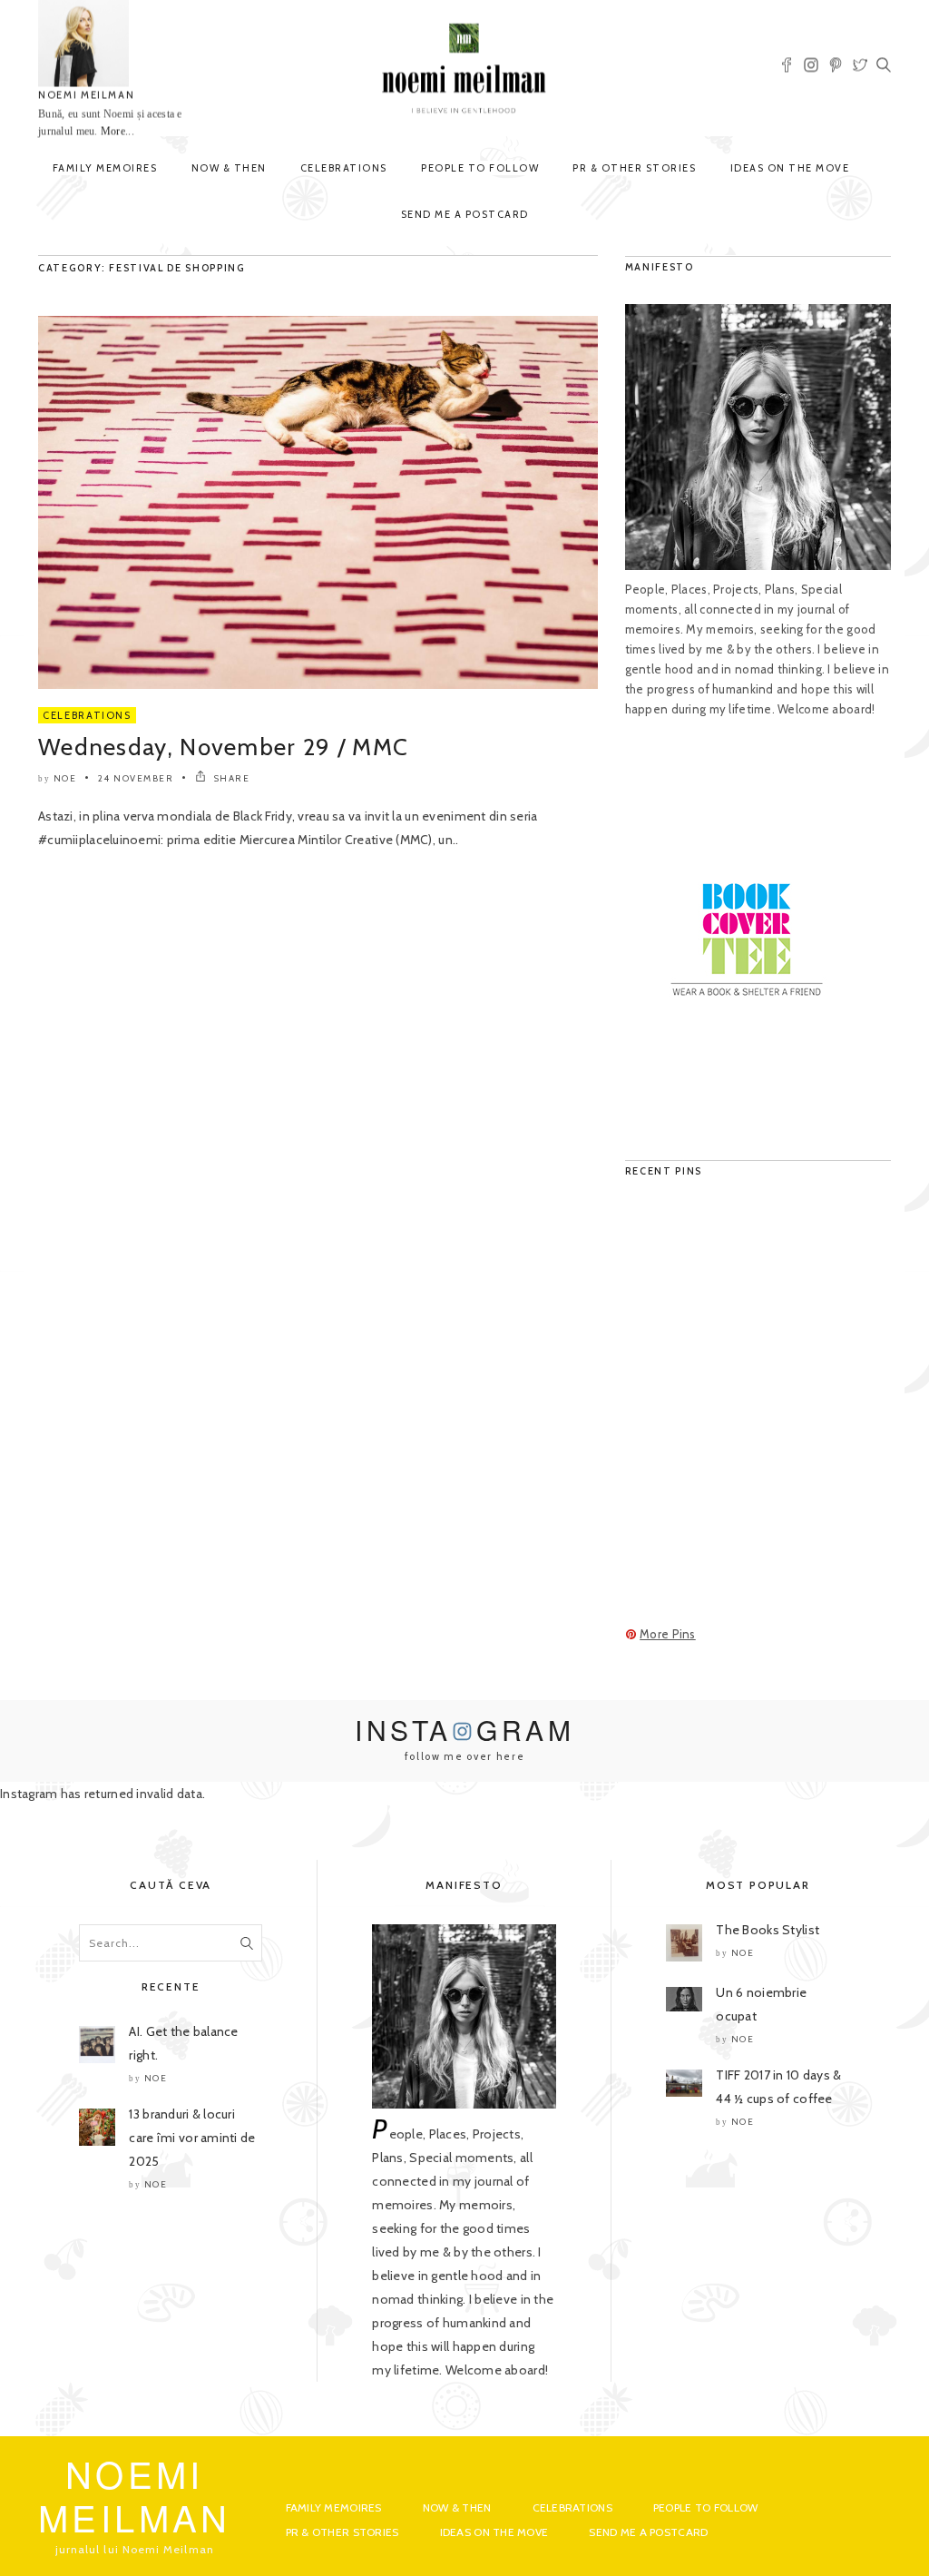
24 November (136, 778)
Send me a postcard (465, 214)
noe (65, 778)
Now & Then (229, 168)
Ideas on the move (790, 168)
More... (117, 132)
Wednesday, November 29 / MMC (223, 747)
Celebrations (344, 168)
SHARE (230, 778)
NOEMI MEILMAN (86, 95)
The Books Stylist (768, 1930)
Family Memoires (105, 168)
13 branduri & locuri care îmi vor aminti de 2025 (192, 2138)
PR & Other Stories (634, 168)
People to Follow (480, 168)
